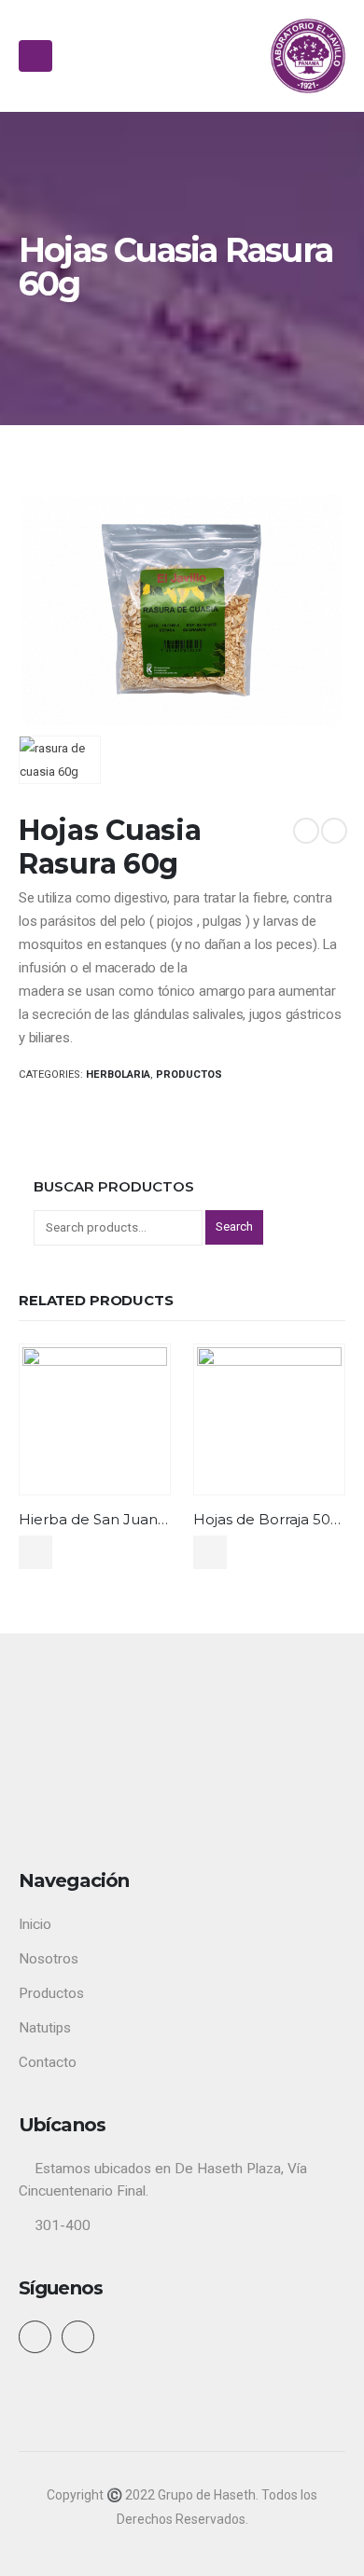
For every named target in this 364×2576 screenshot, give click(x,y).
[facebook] (39, 2337)
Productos (189, 1074)
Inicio (35, 1924)
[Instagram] (78, 2337)
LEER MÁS (35, 1552)
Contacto (48, 2062)
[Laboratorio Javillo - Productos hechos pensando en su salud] (308, 56)
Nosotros (49, 1959)
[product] (94, 1419)
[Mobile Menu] (35, 56)
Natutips (45, 2028)
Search (234, 1226)
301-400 (63, 2225)
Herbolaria (118, 1074)
